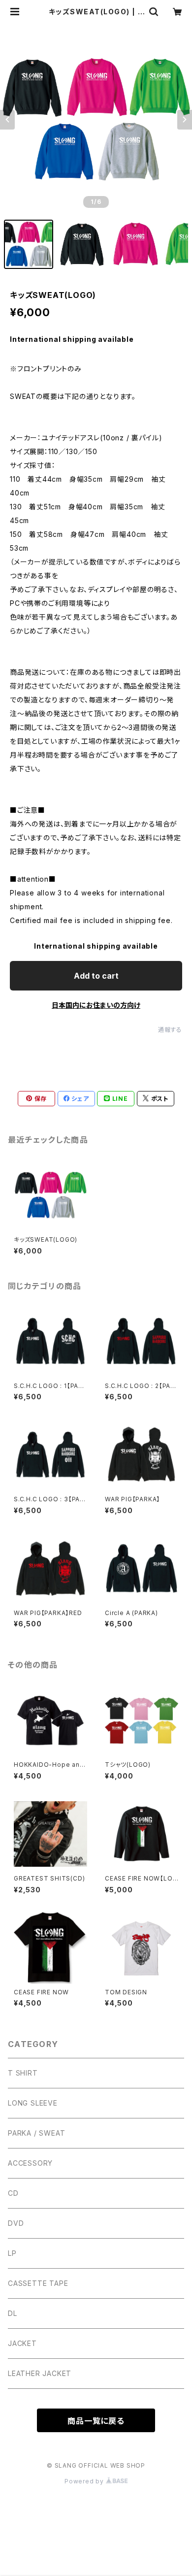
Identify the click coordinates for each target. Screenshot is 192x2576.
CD (13, 2193)
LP (12, 2253)
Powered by (85, 2481)
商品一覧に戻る (96, 2421)
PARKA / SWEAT (36, 2133)
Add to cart (96, 976)
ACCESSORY (30, 2163)
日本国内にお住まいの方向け (96, 1005)
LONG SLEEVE (33, 2103)
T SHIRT (23, 2073)
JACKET (22, 2343)
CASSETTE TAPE (38, 2283)
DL (13, 2313)
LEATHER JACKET (40, 2373)
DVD (16, 2223)
